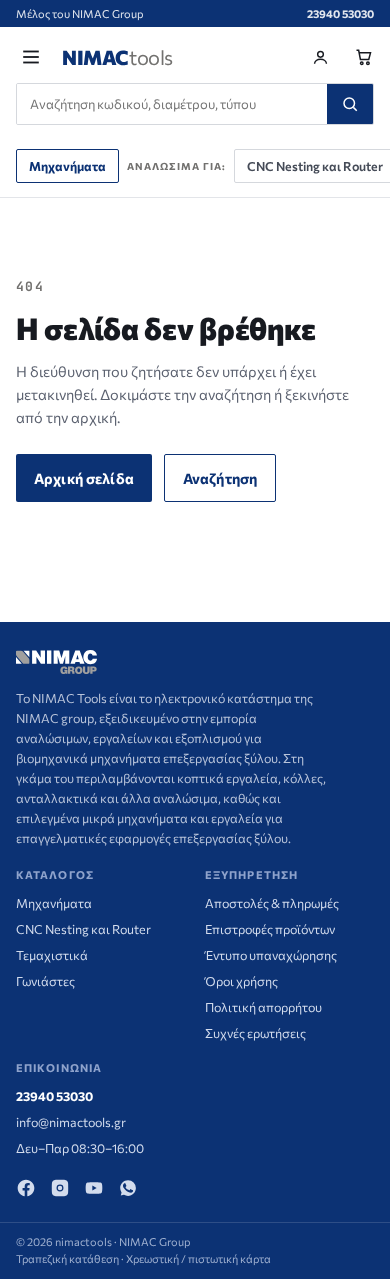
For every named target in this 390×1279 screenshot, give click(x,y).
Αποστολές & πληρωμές (272, 903)
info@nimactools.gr (71, 1122)
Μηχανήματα (67, 166)
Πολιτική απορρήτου (263, 1007)
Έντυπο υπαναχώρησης (271, 955)
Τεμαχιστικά (52, 955)
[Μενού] (31, 57)
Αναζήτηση (220, 478)
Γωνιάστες (45, 981)
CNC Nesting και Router (83, 929)
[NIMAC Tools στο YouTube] (94, 1188)
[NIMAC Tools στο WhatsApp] (128, 1188)
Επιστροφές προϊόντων (270, 929)
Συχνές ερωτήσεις (255, 1033)
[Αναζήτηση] (350, 104)
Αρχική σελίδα (84, 478)
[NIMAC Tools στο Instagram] (60, 1188)
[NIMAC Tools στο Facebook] (26, 1188)
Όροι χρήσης (241, 981)
